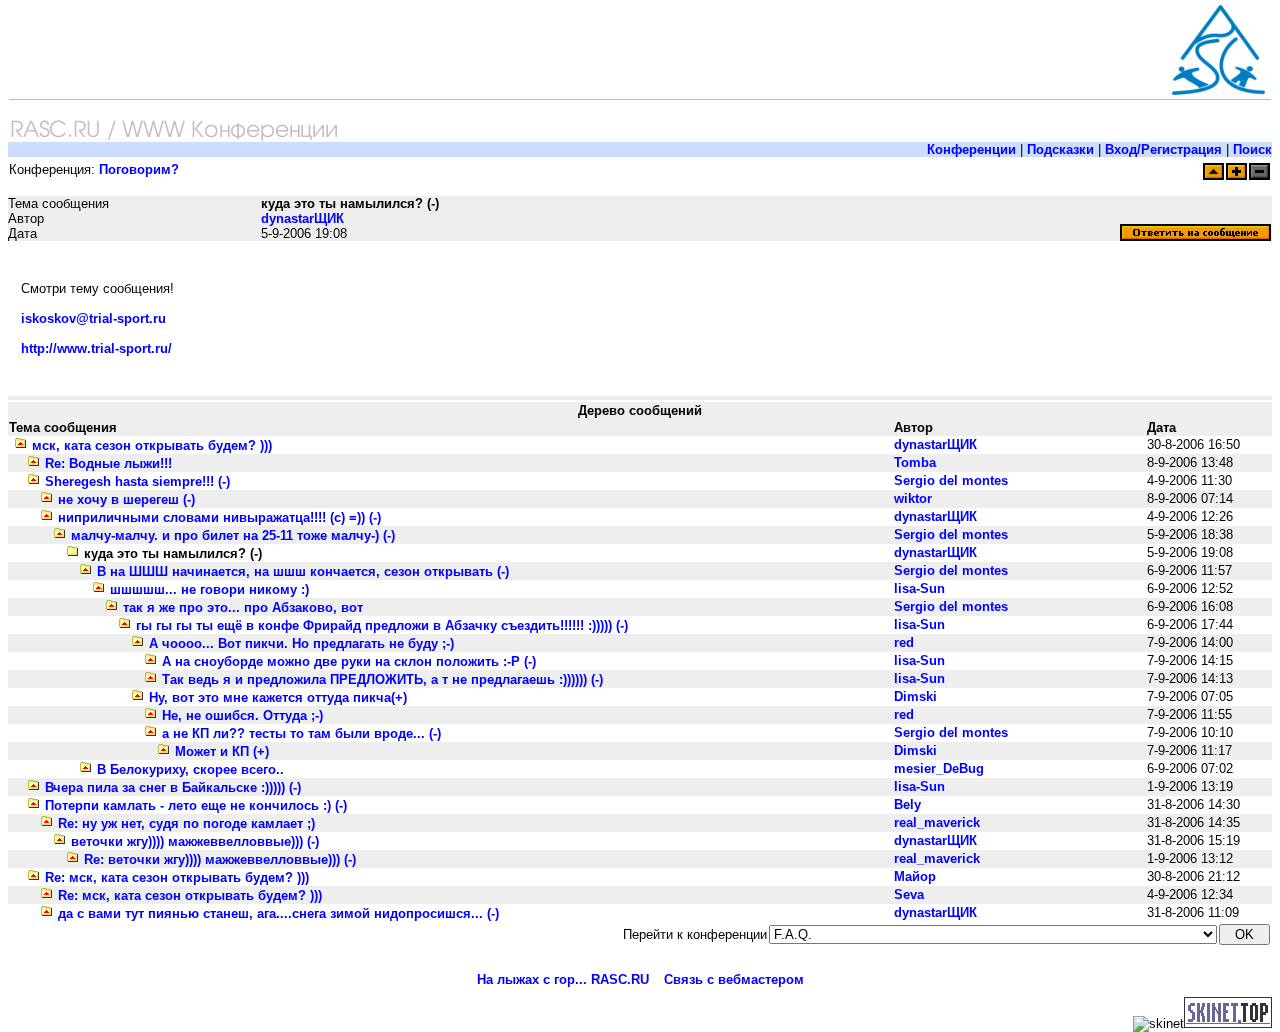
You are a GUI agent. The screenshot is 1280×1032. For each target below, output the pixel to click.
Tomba (915, 462)
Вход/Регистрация (1163, 149)
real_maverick (937, 822)
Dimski (915, 696)
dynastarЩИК (302, 218)
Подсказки (1060, 149)
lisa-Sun (919, 588)
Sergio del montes (951, 480)
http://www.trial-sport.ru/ (96, 348)
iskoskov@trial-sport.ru (93, 318)
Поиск (1252, 149)
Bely (907, 804)
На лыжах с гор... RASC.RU (563, 979)
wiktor (913, 498)
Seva (909, 894)
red (904, 642)
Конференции (971, 149)
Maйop (915, 876)
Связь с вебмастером (734, 979)
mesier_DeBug (939, 768)
